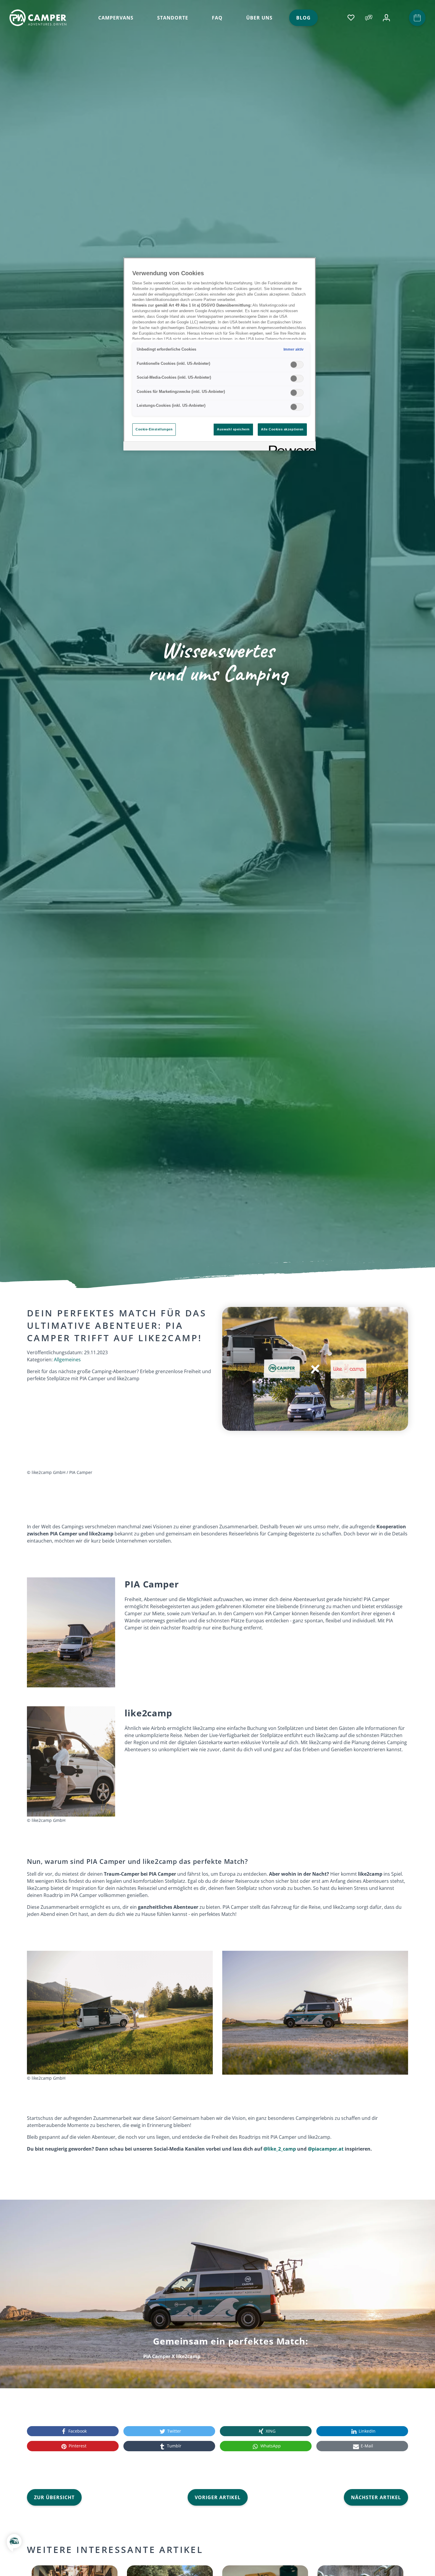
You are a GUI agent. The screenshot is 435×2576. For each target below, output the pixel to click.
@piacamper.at (326, 2149)
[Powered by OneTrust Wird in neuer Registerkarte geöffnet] (290, 447)
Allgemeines (67, 1360)
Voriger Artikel (218, 2497)
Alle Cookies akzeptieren (282, 429)
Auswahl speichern (233, 429)
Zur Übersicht (54, 2497)
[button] (14, 2547)
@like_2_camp (280, 2149)
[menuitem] (116, 18)
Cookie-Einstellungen (154, 429)
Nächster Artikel (376, 2497)
